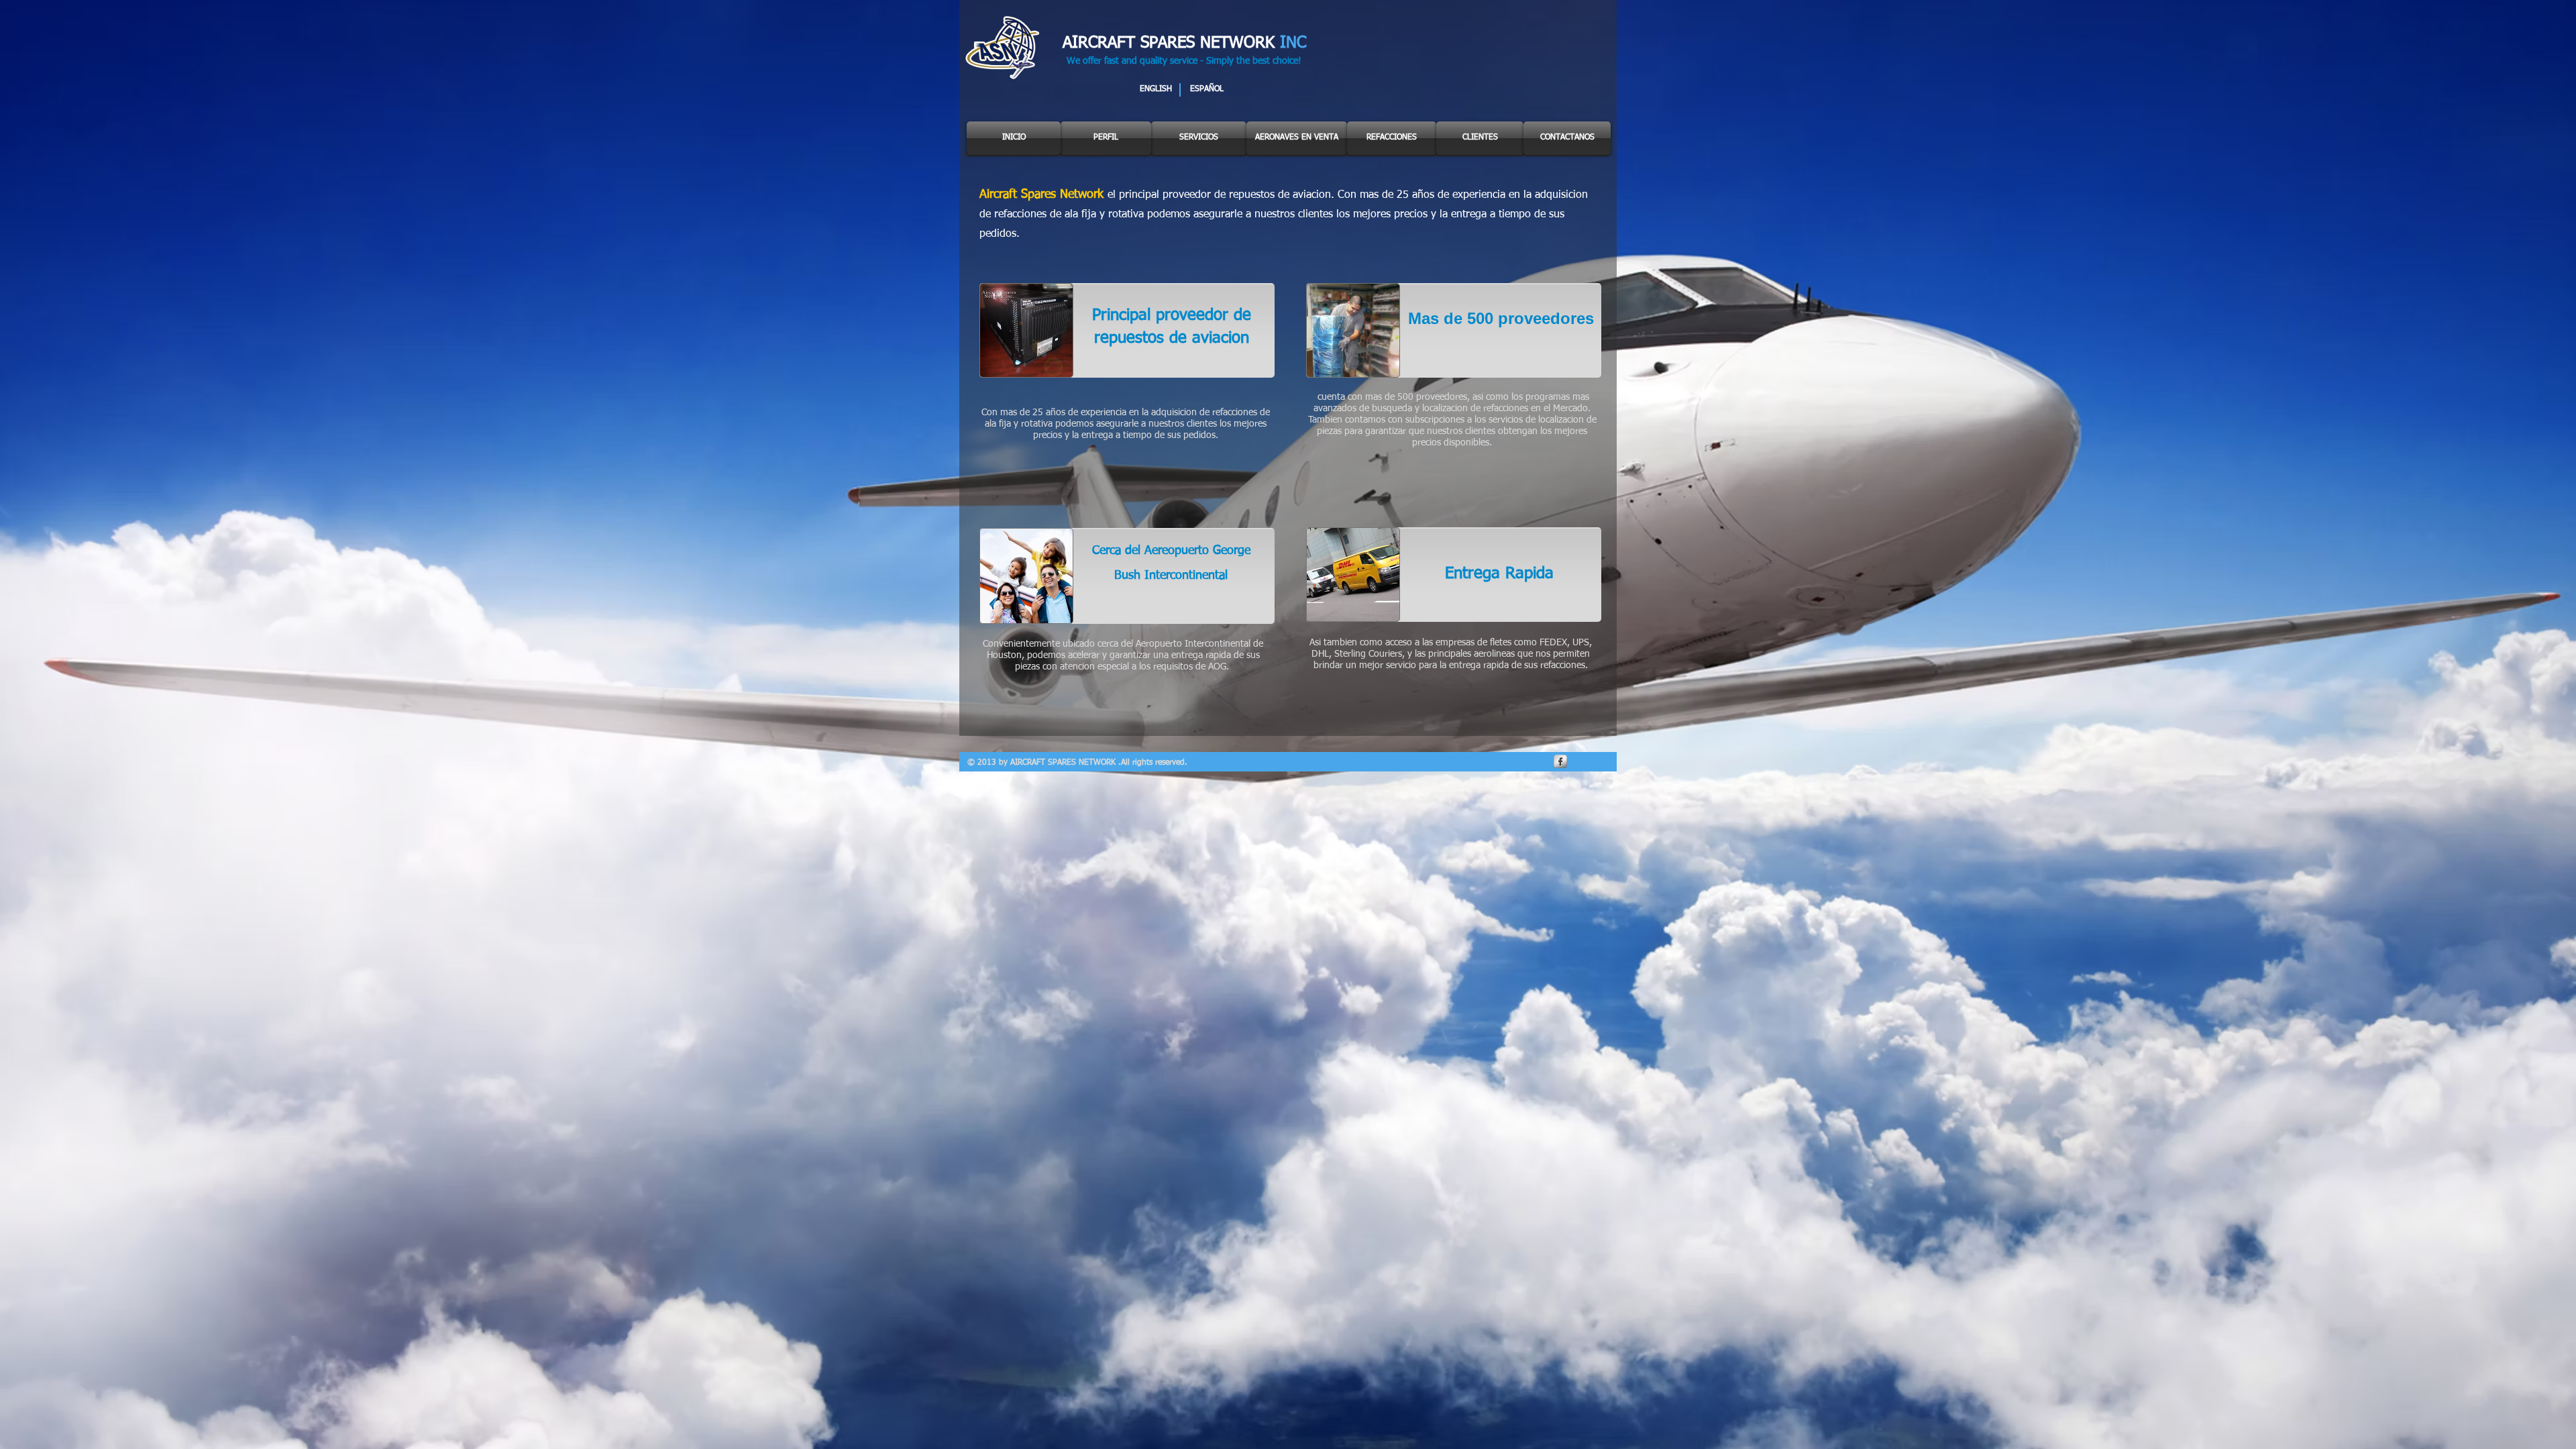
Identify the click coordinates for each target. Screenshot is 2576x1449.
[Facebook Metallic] (1560, 761)
